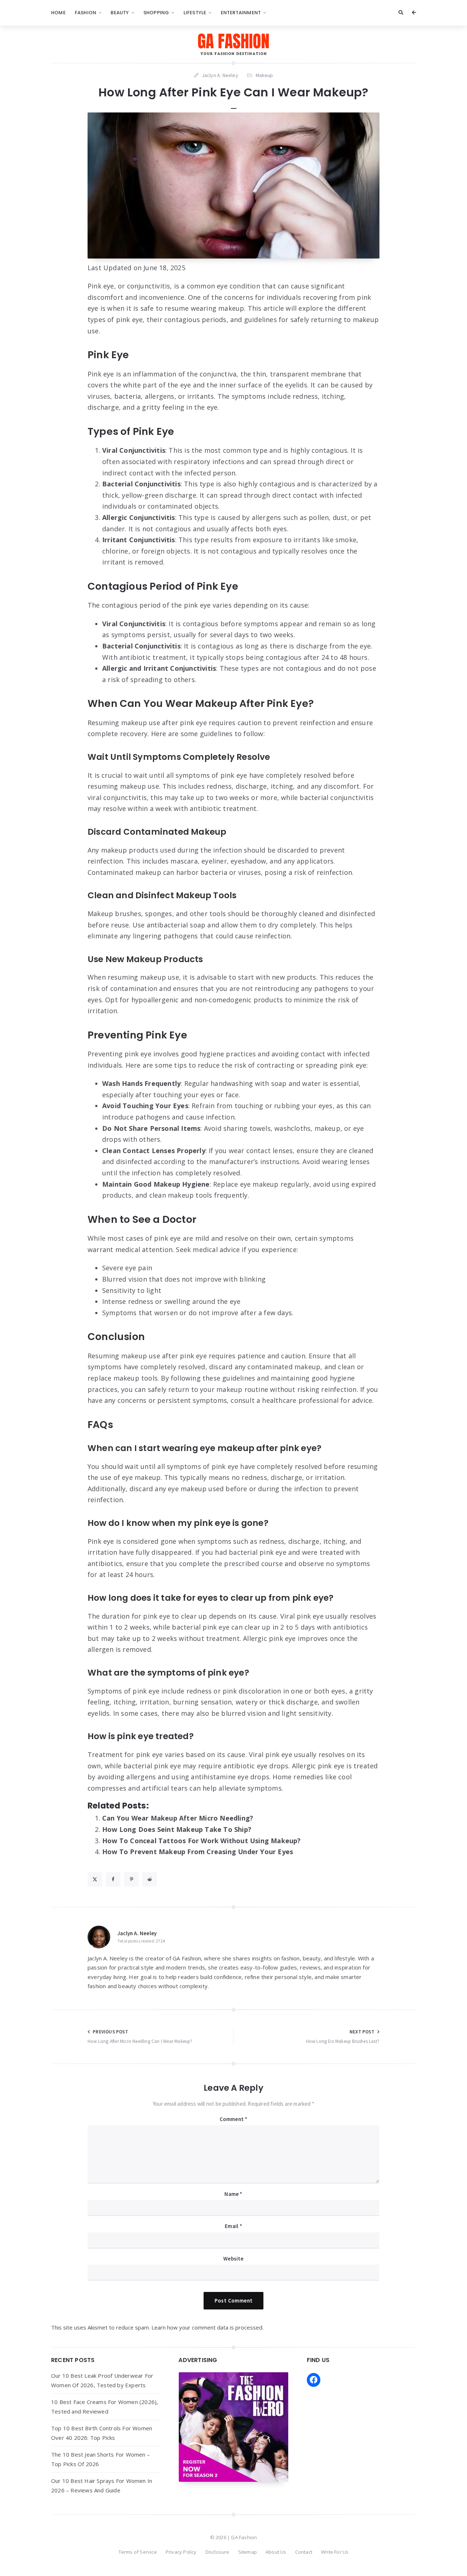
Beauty (120, 13)
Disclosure (217, 2552)
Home (58, 13)
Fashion (86, 13)
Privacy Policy (181, 2552)
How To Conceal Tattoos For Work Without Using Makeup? (202, 1841)
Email (233, 2226)
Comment (234, 2119)
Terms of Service (138, 2552)
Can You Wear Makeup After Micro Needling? (178, 1818)
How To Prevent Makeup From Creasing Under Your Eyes (198, 1852)
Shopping (156, 13)
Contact (304, 2552)
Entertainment (241, 13)
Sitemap (248, 2552)
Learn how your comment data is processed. (207, 2327)
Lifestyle (195, 13)
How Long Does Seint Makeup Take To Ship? (177, 1829)
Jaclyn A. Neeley (137, 1933)
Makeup (265, 75)
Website (233, 2259)
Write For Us (335, 2552)
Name (233, 2194)
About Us (276, 2552)
